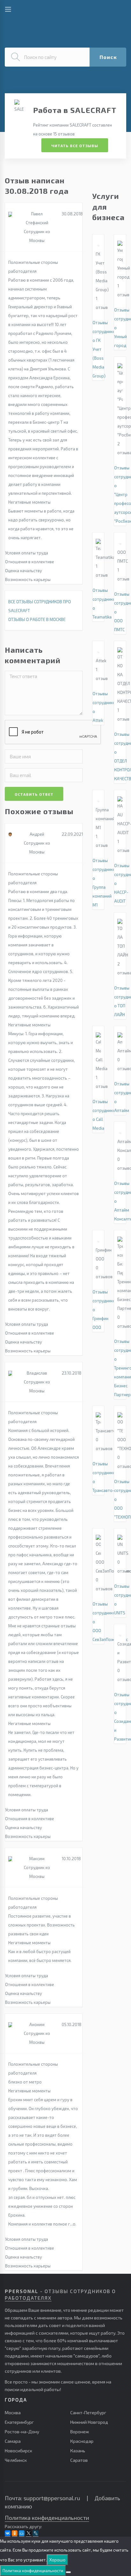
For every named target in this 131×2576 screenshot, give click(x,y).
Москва (13, 2413)
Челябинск (16, 2460)
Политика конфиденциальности (47, 2518)
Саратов (79, 2460)
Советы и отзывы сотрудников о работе (54, 11)
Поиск (108, 57)
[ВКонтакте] (8, 2533)
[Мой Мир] (22, 2533)
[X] (29, 2533)
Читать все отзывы (75, 146)
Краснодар (82, 2441)
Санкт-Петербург (88, 2413)
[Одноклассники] (15, 2533)
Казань (78, 2451)
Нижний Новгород (89, 2422)
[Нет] (68, 2572)
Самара (13, 2441)
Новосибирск (18, 2451)
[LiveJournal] (36, 2533)
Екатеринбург (19, 2422)
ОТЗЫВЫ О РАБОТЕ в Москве (37, 619)
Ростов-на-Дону (22, 2432)
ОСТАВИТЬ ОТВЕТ (34, 794)
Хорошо (57, 2560)
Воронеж (80, 2432)
